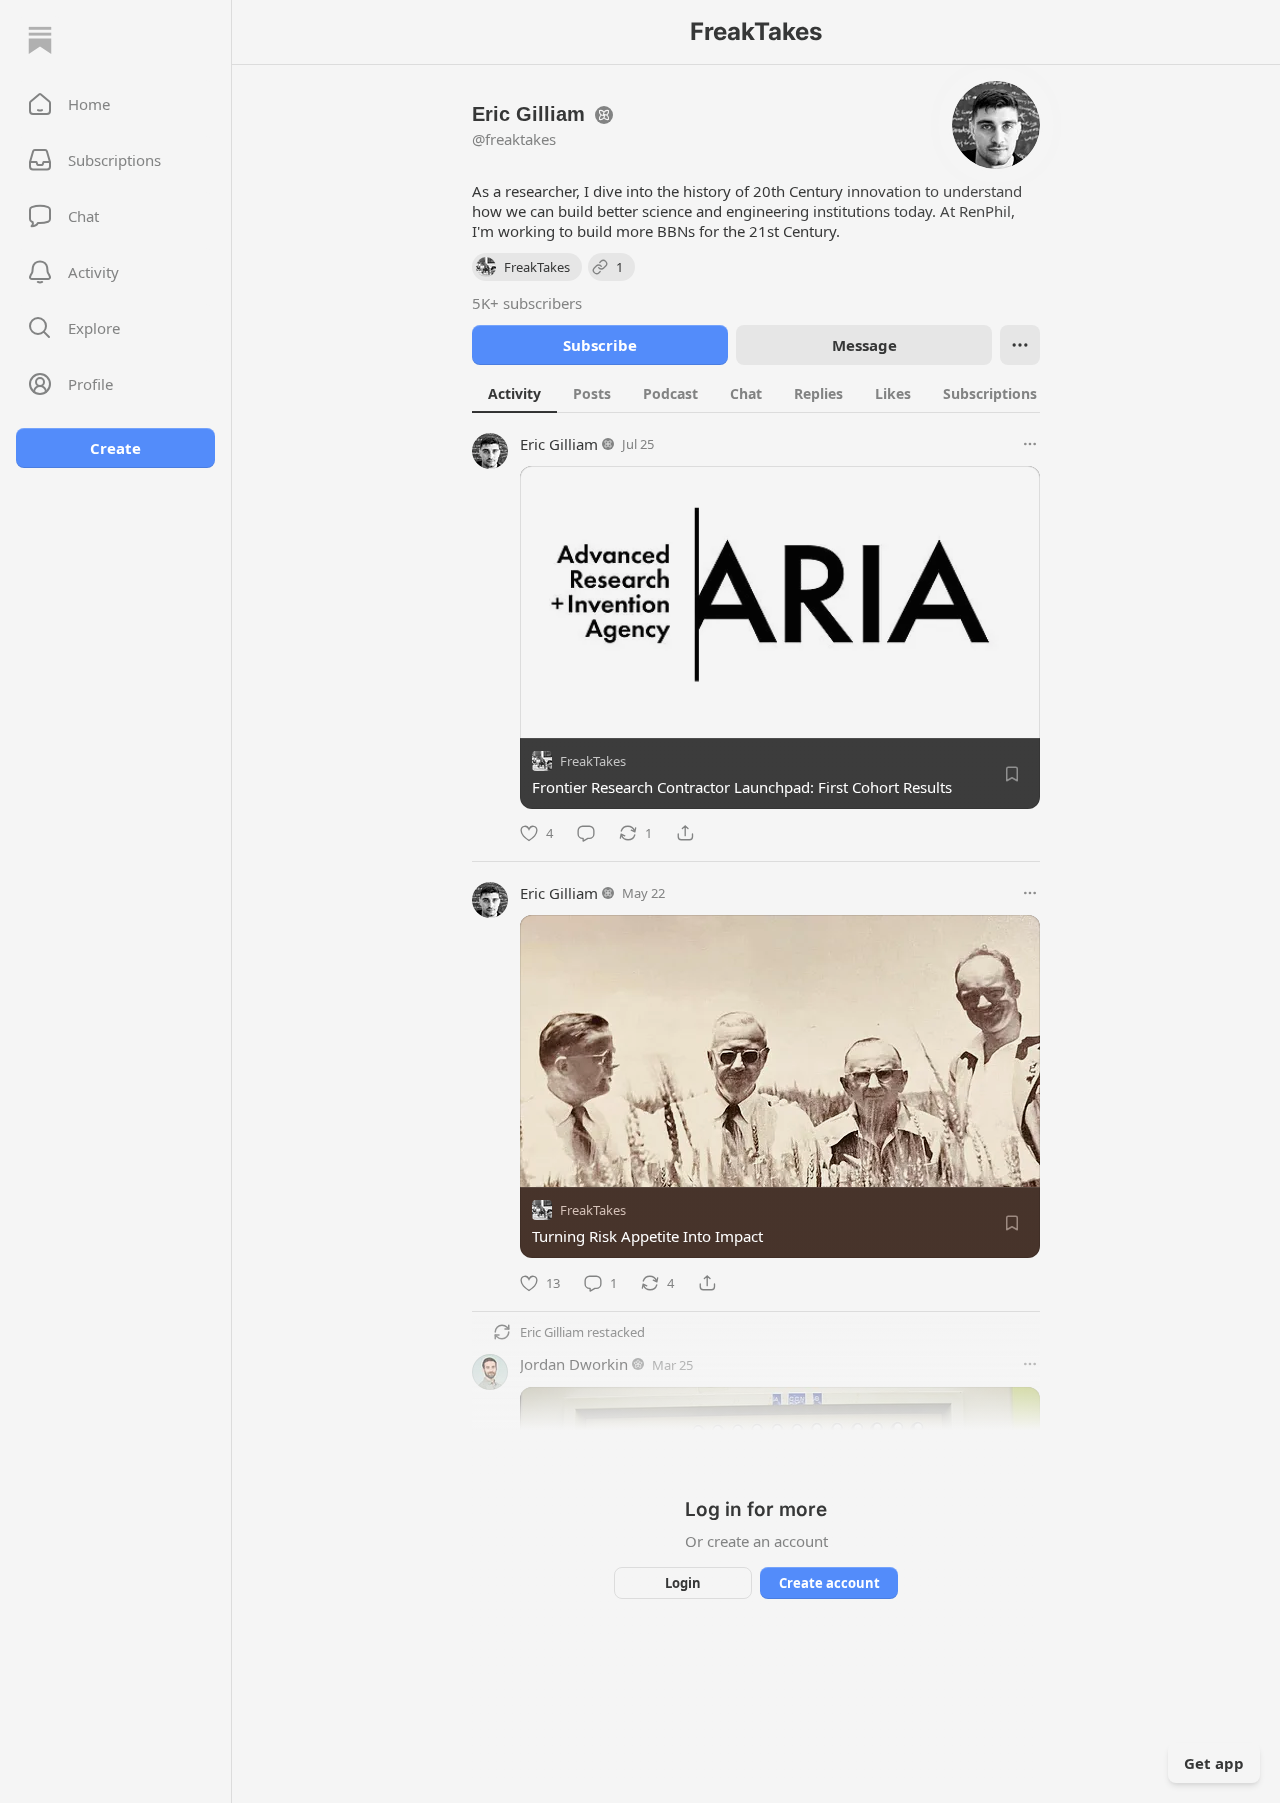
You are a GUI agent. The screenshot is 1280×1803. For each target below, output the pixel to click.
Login (683, 1583)
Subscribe (600, 345)
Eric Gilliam (559, 444)
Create (115, 448)
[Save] (1012, 774)
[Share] (685, 833)
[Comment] (586, 833)
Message (864, 345)
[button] (115, 104)
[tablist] (777, 393)
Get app (1214, 1763)
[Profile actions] (1020, 345)
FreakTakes (593, 761)
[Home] (40, 40)
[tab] (514, 393)
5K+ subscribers (527, 303)
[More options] (1030, 444)
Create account (829, 1583)
